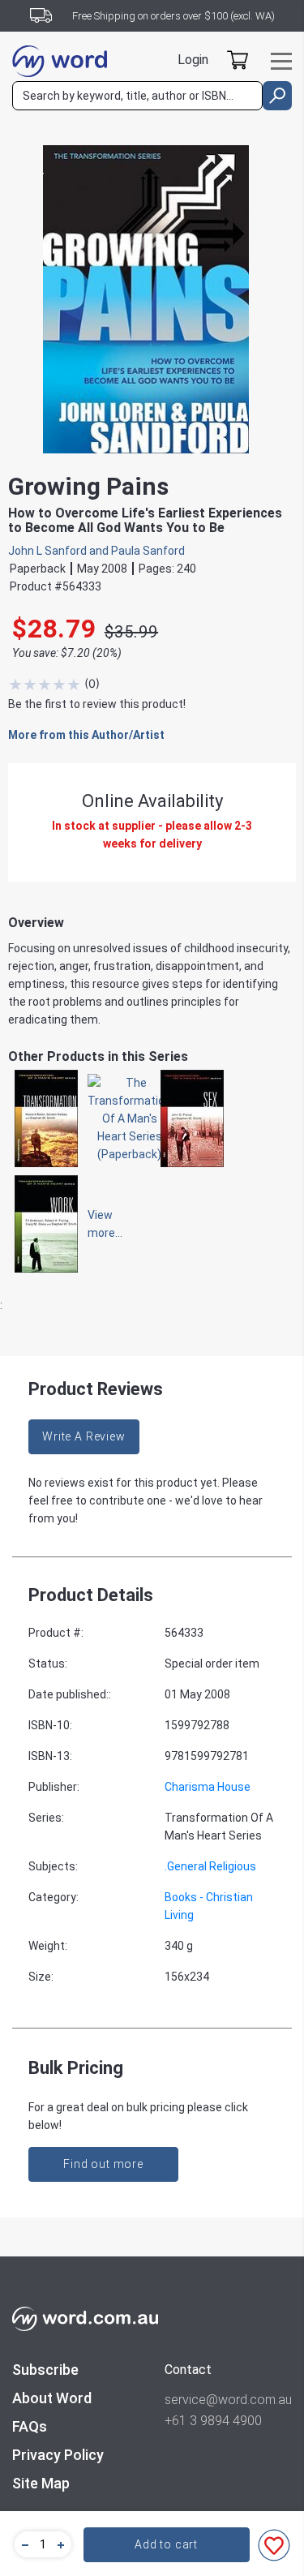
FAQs (30, 2426)
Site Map (41, 2483)
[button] (23, 2544)
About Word (52, 2398)
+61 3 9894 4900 (213, 2421)
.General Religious (210, 1866)
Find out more (103, 2164)
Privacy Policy (58, 2455)
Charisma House (208, 1787)
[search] (277, 96)
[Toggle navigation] (281, 61)
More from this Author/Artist (86, 735)
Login (193, 60)
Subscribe (45, 2370)
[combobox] (137, 96)
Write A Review (84, 1436)
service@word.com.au (228, 2400)
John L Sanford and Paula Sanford (96, 551)
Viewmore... (97, 1224)
